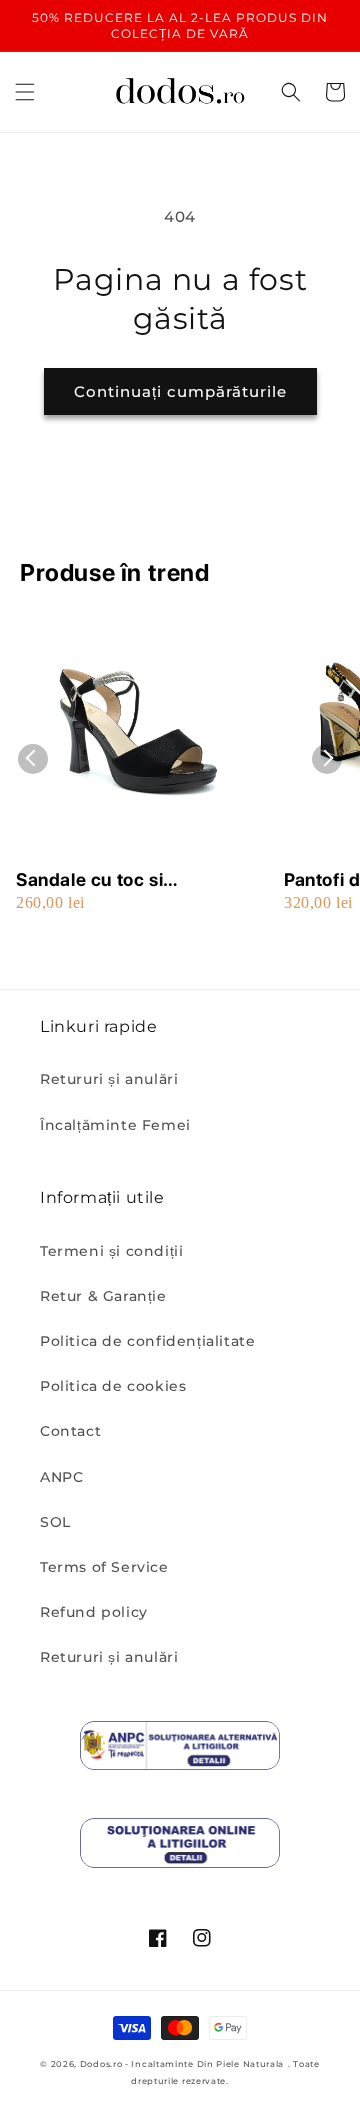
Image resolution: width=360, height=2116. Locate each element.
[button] (25, 92)
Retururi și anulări (109, 1079)
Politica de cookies (113, 1386)
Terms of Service (104, 1567)
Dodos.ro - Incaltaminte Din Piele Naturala (182, 2064)
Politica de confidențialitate (147, 1341)
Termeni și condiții (111, 1251)
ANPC (61, 1477)
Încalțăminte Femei (115, 1125)
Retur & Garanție (103, 1296)
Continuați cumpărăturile (180, 391)
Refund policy (94, 1612)
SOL (55, 1522)
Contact (70, 1431)
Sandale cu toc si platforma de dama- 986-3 (129, 880)
